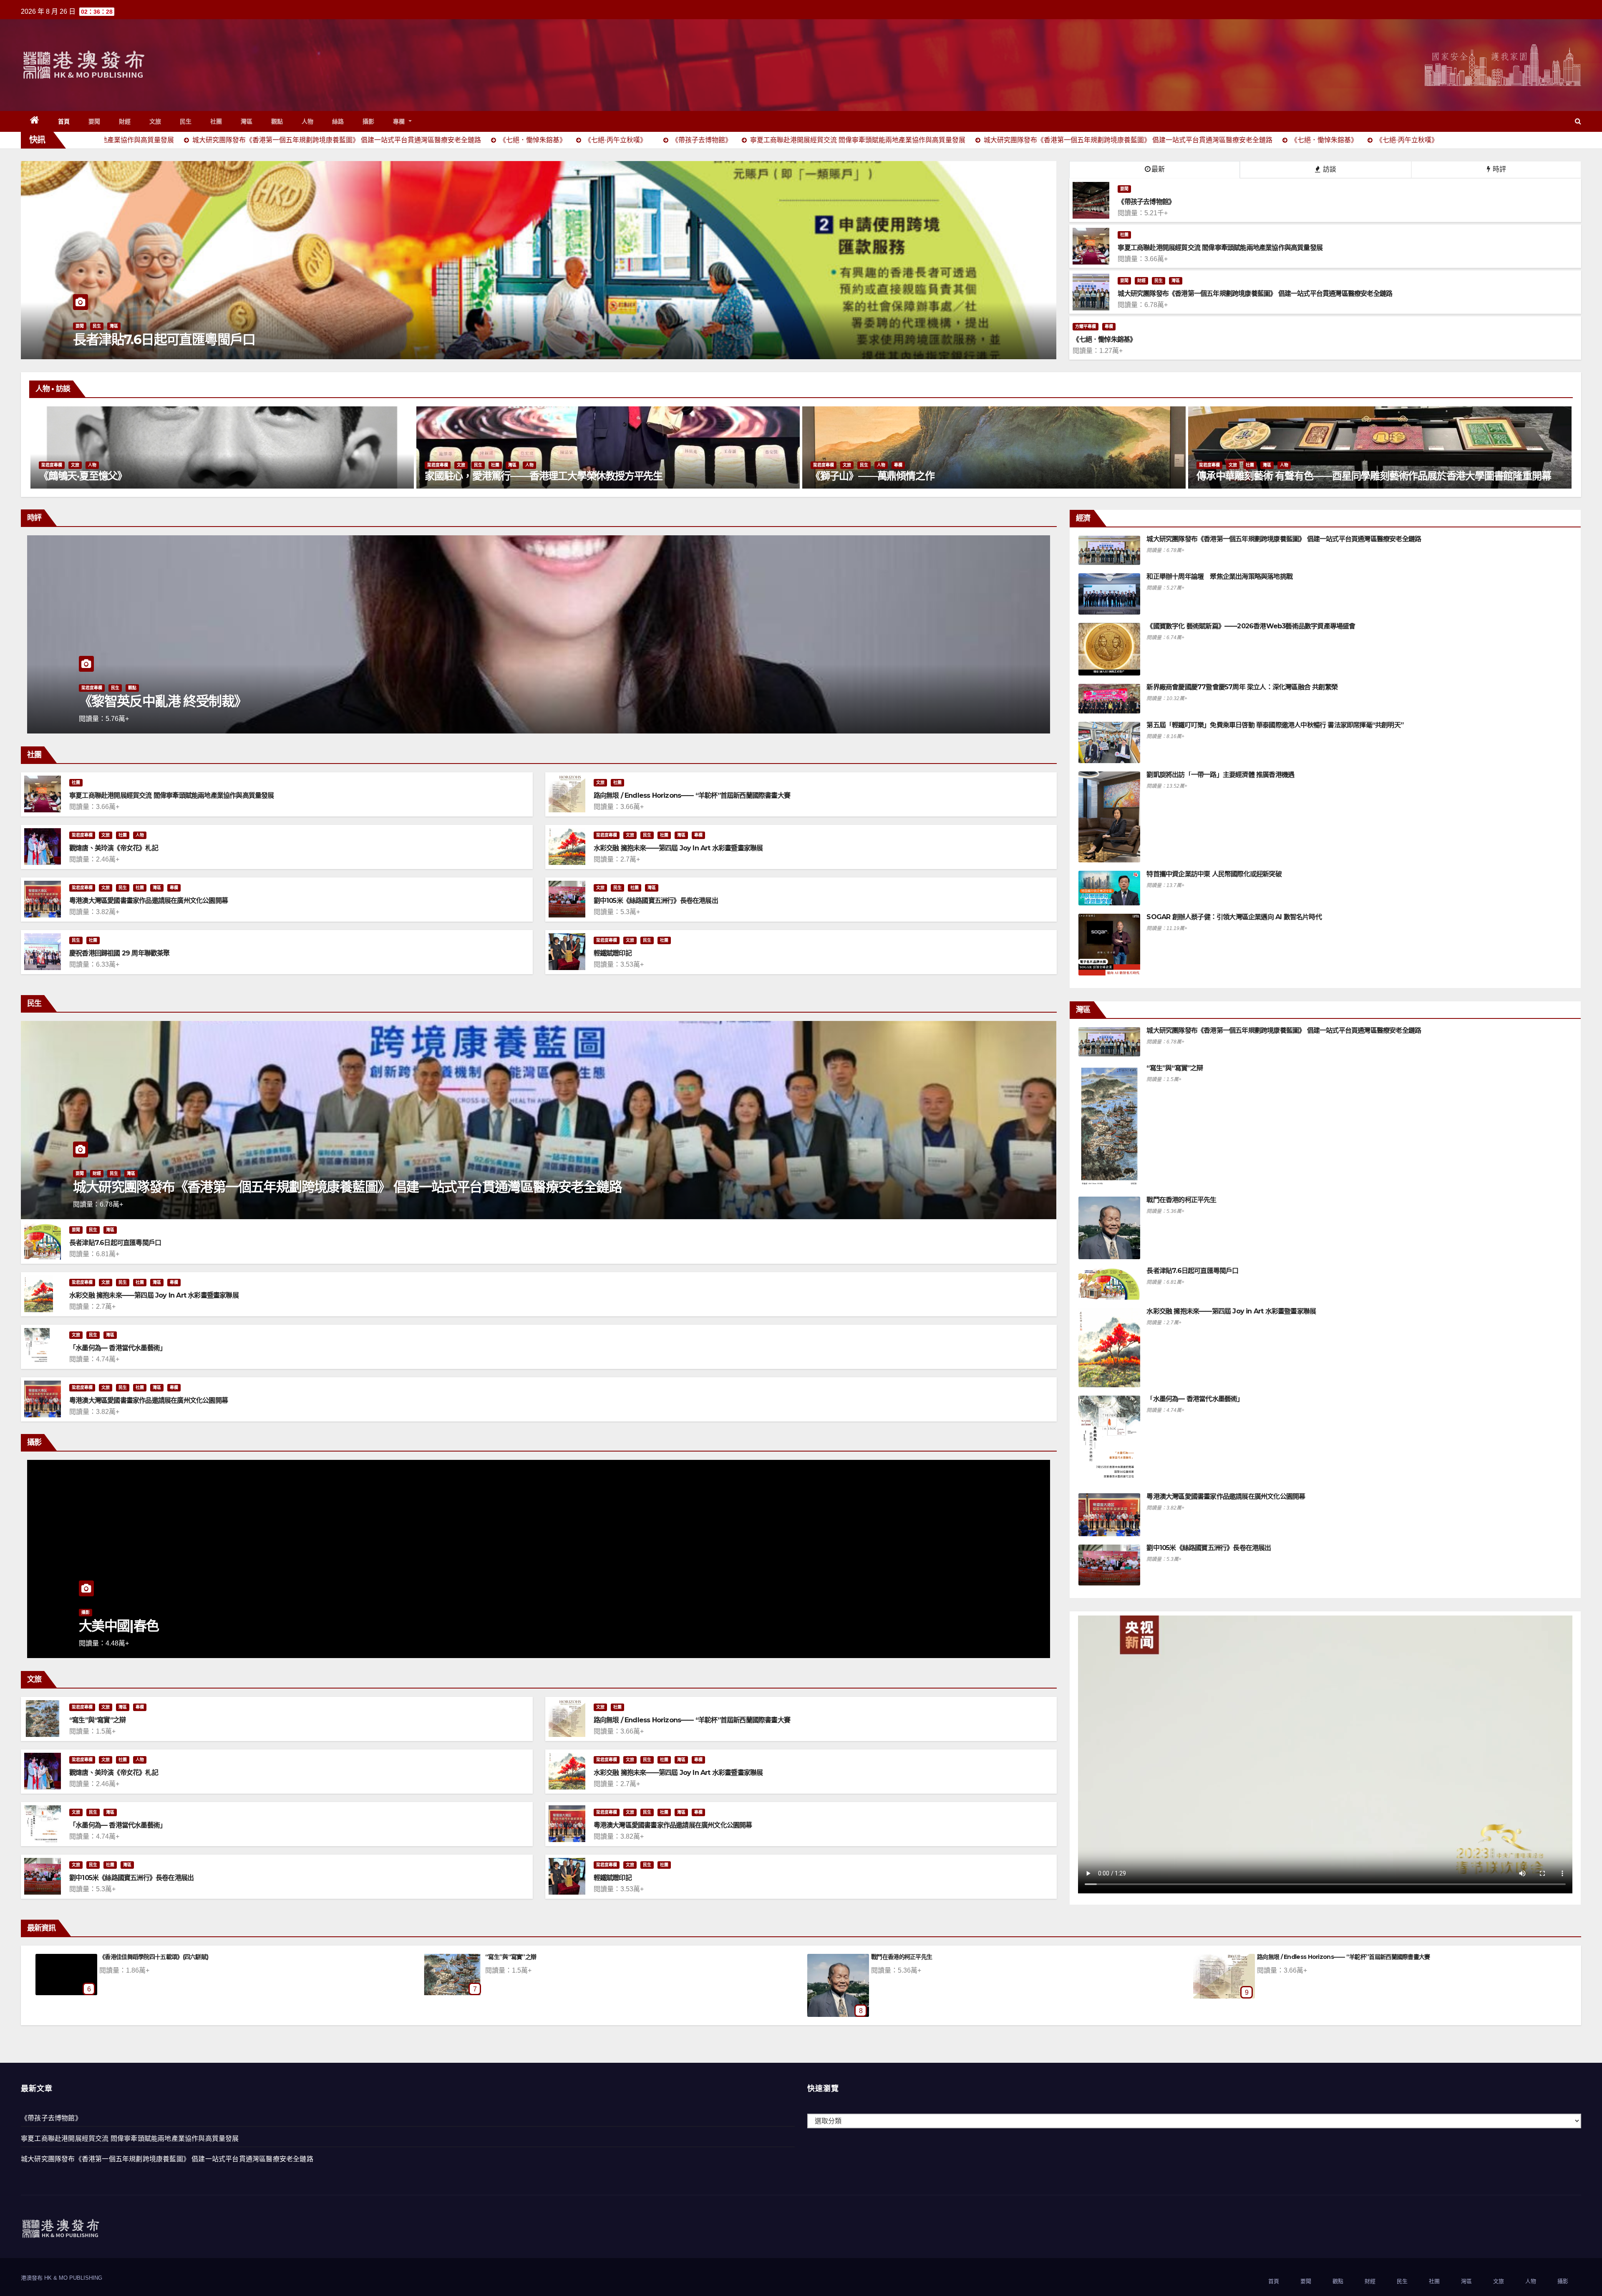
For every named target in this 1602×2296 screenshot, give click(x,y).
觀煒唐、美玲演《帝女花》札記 (114, 848)
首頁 (64, 121)
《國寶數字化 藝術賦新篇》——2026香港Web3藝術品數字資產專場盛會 (1251, 626)
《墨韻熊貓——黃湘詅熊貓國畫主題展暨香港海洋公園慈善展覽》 (951, 476)
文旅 (155, 121)
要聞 (94, 121)
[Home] (35, 121)
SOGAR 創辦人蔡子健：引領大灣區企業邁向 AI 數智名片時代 (1234, 917)
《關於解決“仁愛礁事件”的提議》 (913, 1957)
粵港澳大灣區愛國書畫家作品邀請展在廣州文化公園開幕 (149, 901)
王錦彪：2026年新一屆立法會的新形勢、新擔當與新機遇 (240, 701)
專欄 (400, 121)
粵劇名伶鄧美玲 (1232, 476)
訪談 (1329, 169)
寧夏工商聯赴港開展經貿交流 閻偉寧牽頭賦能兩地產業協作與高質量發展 (172, 795)
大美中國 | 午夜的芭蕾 (147, 1626)
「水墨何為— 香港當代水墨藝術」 (118, 1348)
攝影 (369, 121)
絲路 (338, 121)
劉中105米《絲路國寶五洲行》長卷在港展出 (656, 901)
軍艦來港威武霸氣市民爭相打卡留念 (174, 339)
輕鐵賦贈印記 (613, 953)
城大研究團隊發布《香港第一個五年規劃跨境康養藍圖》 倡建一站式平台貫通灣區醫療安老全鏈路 (347, 1187)
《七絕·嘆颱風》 (119, 1957)
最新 (1158, 169)
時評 (1499, 169)
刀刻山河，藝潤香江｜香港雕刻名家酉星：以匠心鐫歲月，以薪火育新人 (194, 476)
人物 (308, 121)
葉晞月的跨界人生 (465, 476)
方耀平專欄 (1086, 326)
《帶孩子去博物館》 (51, 2118)
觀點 (277, 121)
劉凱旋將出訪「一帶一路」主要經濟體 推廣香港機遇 (1220, 775)
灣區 (247, 121)
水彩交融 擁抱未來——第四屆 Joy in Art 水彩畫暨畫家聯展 (678, 848)
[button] (1578, 121)
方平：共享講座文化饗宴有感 (1293, 1957)
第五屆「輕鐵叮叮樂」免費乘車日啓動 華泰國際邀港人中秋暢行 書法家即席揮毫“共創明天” (1275, 725)
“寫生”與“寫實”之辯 (97, 1720)
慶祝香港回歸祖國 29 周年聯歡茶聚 (120, 953)
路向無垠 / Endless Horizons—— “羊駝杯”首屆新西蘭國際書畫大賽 (692, 795)
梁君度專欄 (54, 465)
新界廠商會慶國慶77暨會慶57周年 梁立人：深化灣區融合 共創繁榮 (1242, 687)
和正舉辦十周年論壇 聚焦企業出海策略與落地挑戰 (1219, 576)
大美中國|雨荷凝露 (508, 1957)
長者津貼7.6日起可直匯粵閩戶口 (115, 1243)
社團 (216, 121)
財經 (125, 121)
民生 (186, 121)
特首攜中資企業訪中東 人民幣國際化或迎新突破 (1214, 874)
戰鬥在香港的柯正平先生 (1181, 1200)
